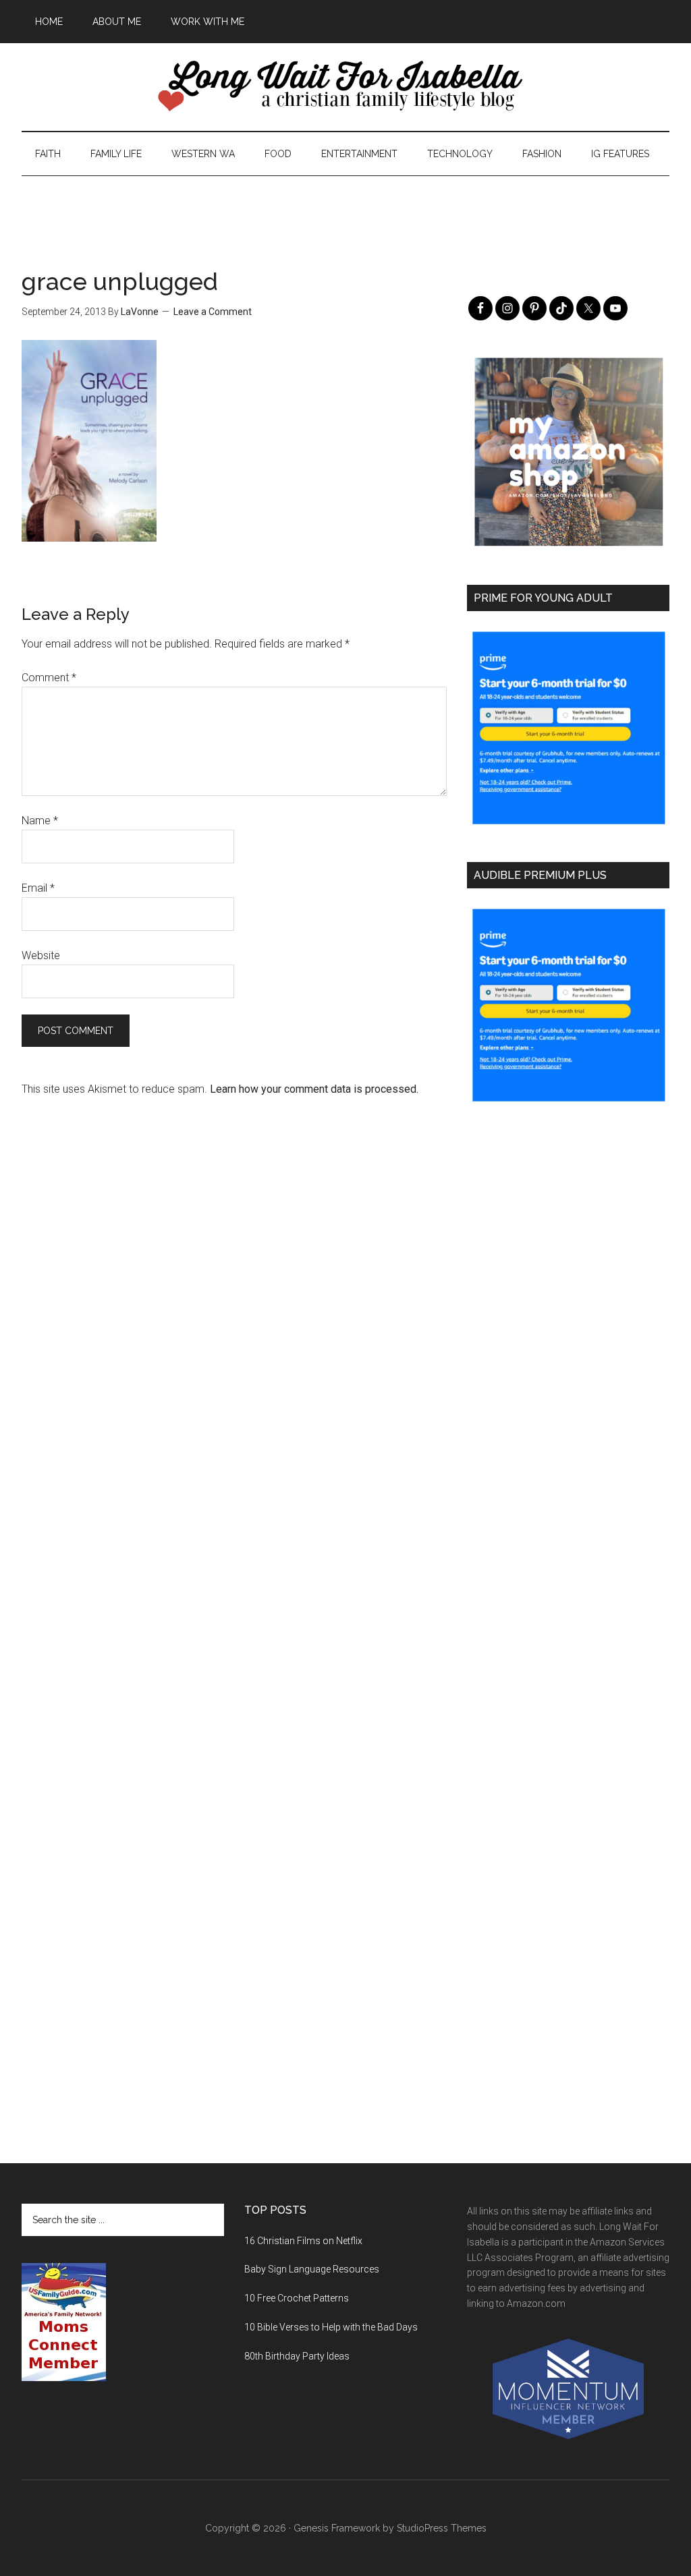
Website (41, 955)
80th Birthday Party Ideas (297, 2356)
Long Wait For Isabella (345, 87)
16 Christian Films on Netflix (303, 2241)
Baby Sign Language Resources (312, 2269)
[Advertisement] (345, 206)
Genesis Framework (337, 2528)
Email (38, 888)
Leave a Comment (213, 312)
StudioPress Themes (442, 2528)
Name (40, 821)
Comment (49, 678)
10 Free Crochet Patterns (297, 2298)
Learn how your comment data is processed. (314, 1089)
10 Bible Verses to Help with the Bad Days (331, 2327)
